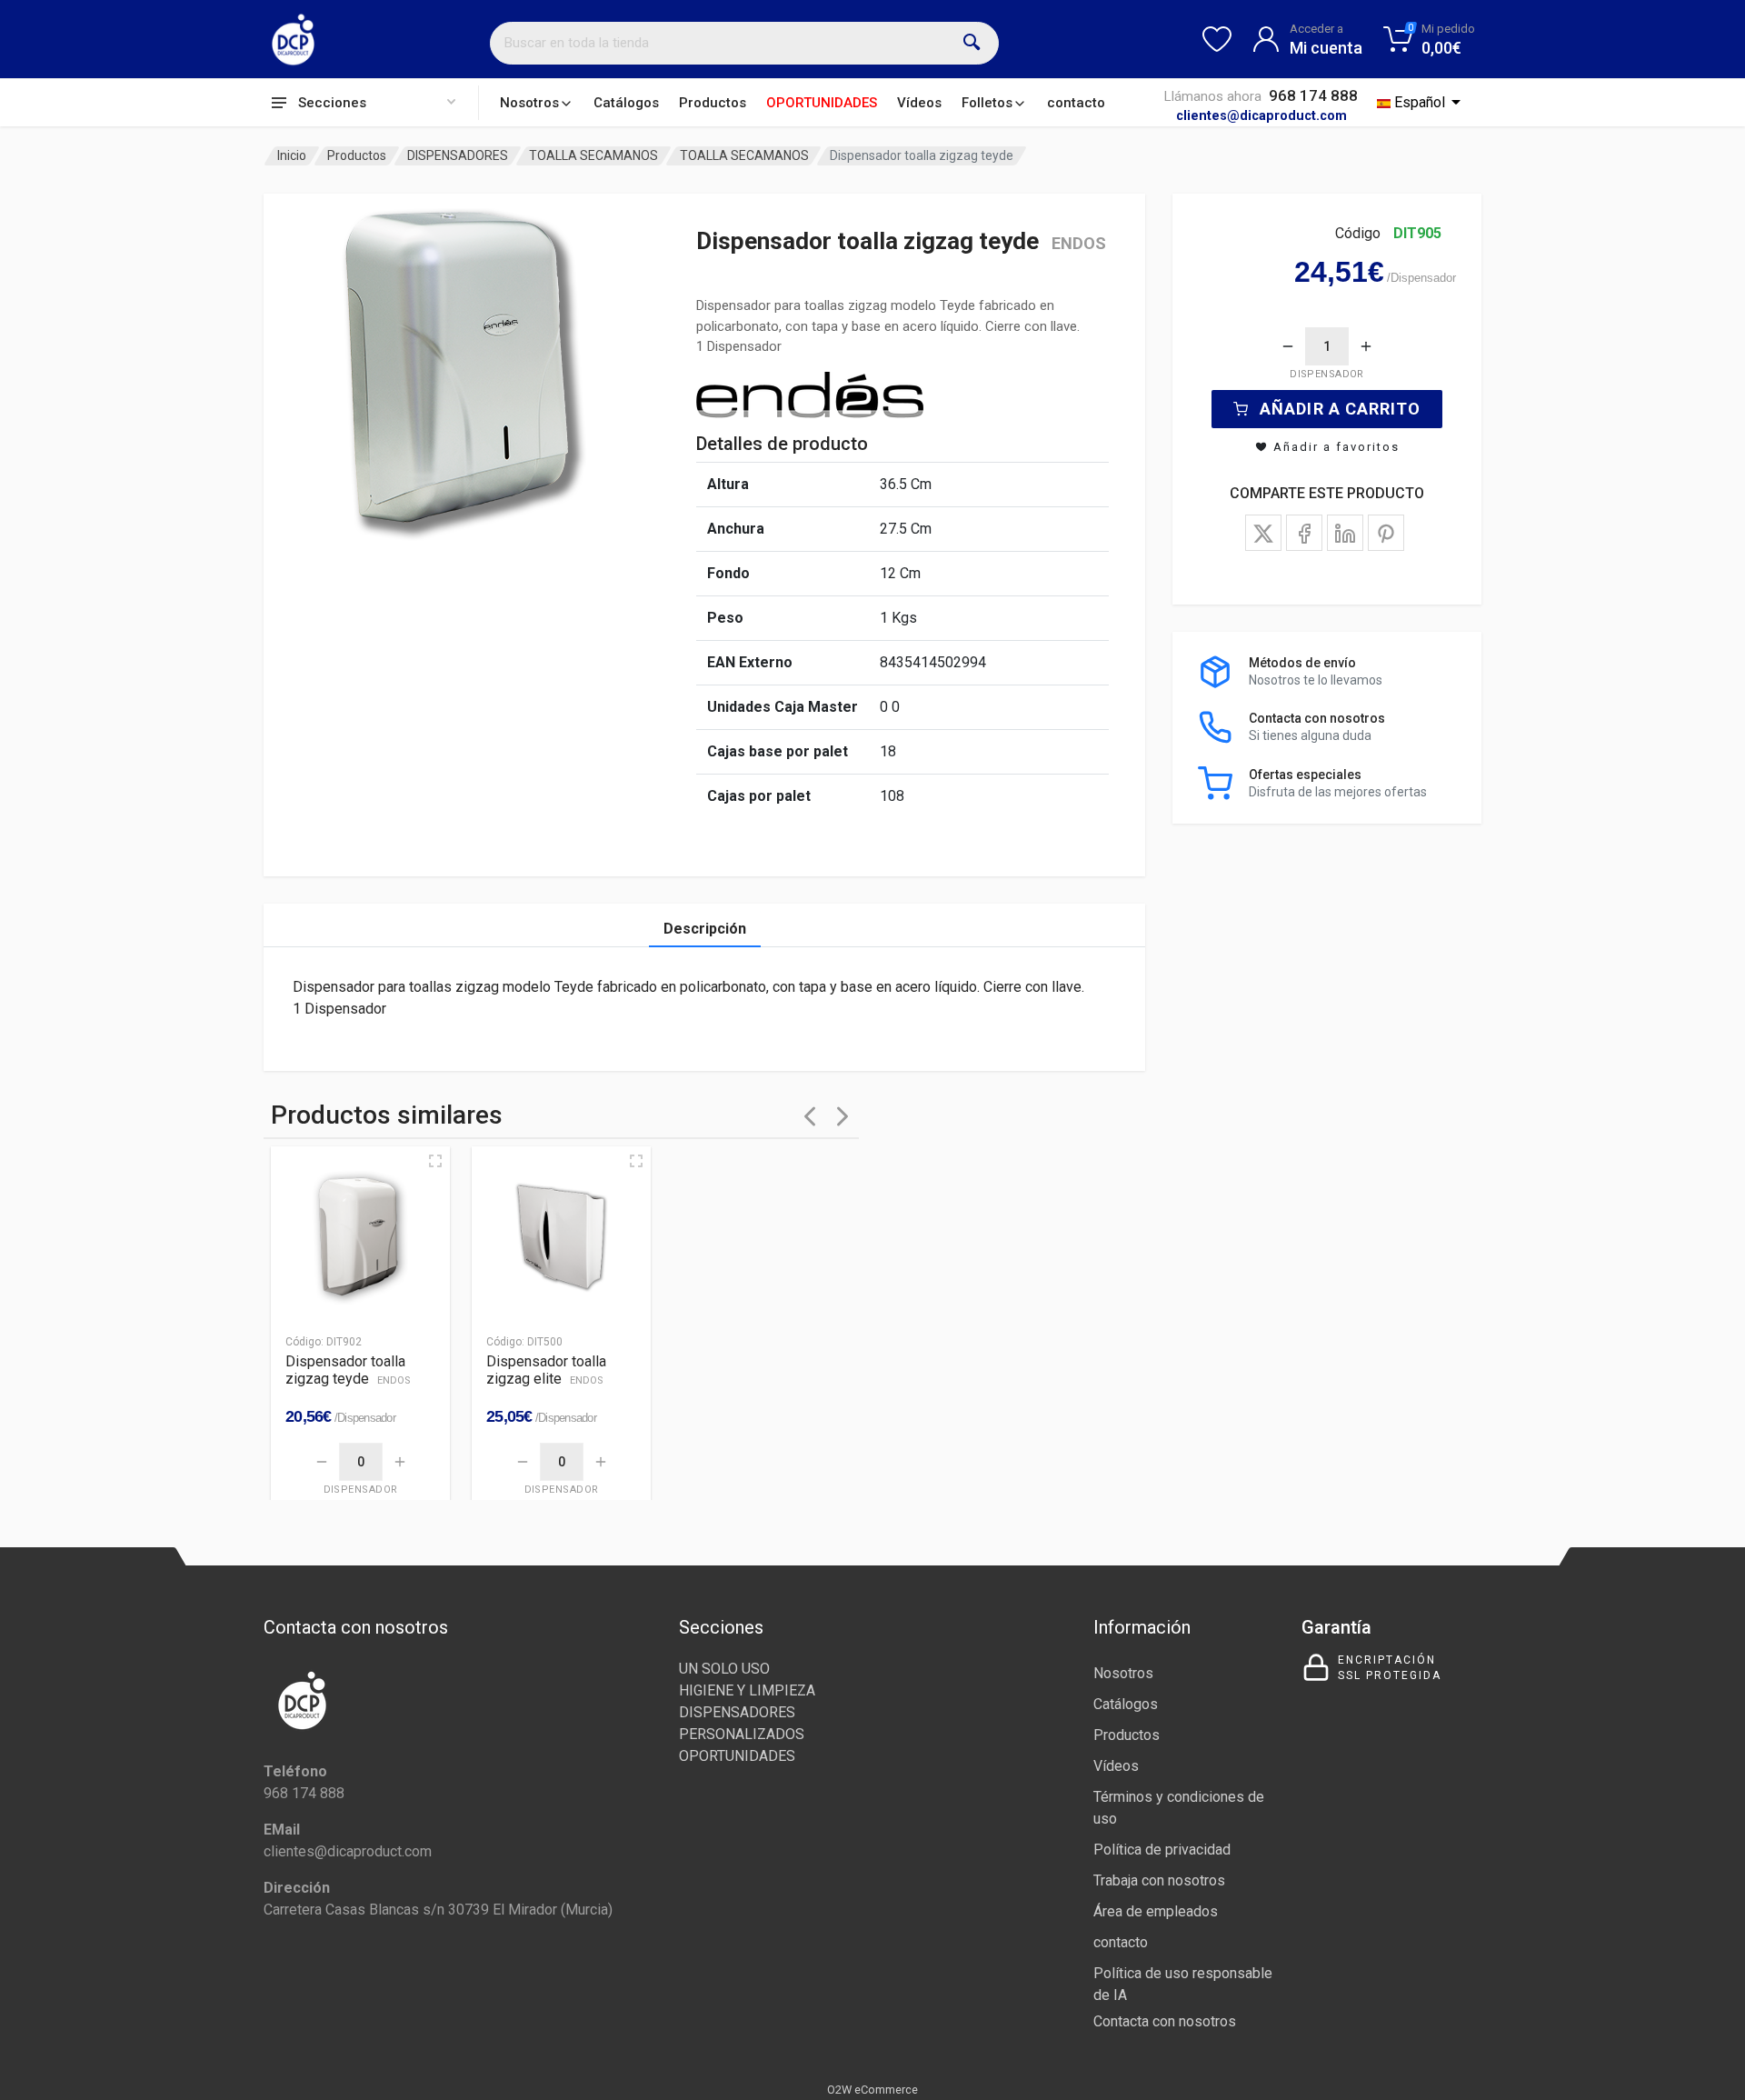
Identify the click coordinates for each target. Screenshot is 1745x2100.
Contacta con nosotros (1165, 2021)
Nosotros (529, 103)
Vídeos (919, 103)
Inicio (292, 155)
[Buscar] (972, 43)
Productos (713, 103)
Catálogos (626, 103)
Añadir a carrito (1340, 409)
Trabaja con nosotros (1159, 1880)
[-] (1288, 346)
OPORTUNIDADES (822, 103)
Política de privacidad (1162, 1850)
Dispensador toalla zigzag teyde (348, 1370)
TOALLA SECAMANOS (593, 155)
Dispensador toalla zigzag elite (546, 1370)
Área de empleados (1156, 1911)
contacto (1076, 103)
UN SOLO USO (724, 1669)
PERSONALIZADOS (742, 1734)
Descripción (705, 929)
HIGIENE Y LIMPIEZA (747, 1690)
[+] (1366, 346)
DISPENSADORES (458, 155)
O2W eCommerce (872, 2090)
